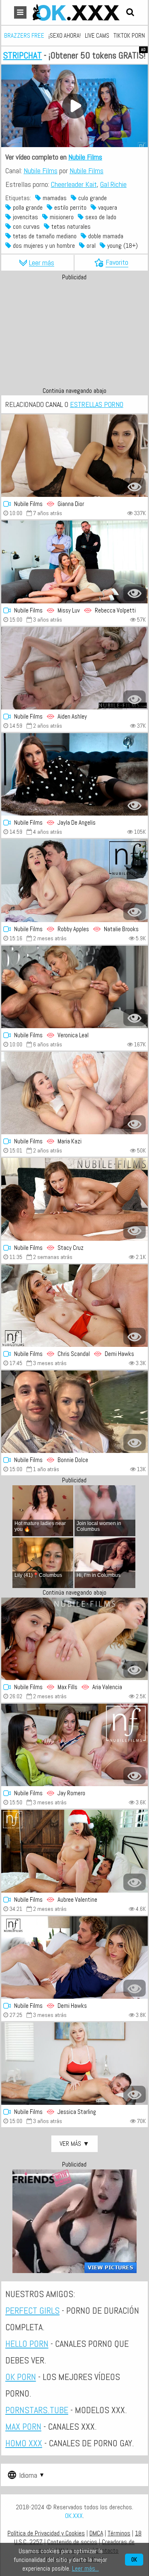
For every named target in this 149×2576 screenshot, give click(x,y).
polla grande (27, 207)
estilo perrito (70, 207)
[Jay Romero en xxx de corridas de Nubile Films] (74, 1745)
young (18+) (122, 246)
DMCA (96, 2533)
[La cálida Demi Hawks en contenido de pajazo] (74, 1957)
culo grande (92, 198)
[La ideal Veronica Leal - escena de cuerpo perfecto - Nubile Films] (74, 987)
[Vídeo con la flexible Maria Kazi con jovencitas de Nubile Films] (74, 1093)
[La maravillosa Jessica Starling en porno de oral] (74, 2064)
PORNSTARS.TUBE (37, 2410)
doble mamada (105, 236)
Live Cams (97, 35)
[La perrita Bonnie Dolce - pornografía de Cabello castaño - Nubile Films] (74, 1412)
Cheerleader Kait (74, 184)
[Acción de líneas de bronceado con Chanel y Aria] (74, 1639)
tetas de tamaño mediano (44, 236)
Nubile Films (85, 157)
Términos (119, 2533)
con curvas (25, 226)
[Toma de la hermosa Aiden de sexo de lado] (74, 668)
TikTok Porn (129, 35)
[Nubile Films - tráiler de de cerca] (74, 456)
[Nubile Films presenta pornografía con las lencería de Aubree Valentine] (74, 1851)
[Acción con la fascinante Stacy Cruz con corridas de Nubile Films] (74, 1199)
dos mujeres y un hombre (43, 246)
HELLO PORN (27, 2344)
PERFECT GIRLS (32, 2310)
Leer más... (85, 2568)
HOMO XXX (24, 2443)
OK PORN (21, 2377)
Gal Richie (113, 184)
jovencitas (25, 217)
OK (134, 2560)
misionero (61, 217)
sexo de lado (100, 217)
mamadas (54, 198)
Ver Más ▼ (74, 2144)
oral (90, 246)
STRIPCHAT (22, 55)
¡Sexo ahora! (65, 35)
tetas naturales (70, 226)
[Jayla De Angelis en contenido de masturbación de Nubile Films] (74, 774)
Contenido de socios (72, 2542)
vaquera (107, 207)
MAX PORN (23, 2426)
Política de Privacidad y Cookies (46, 2533)
